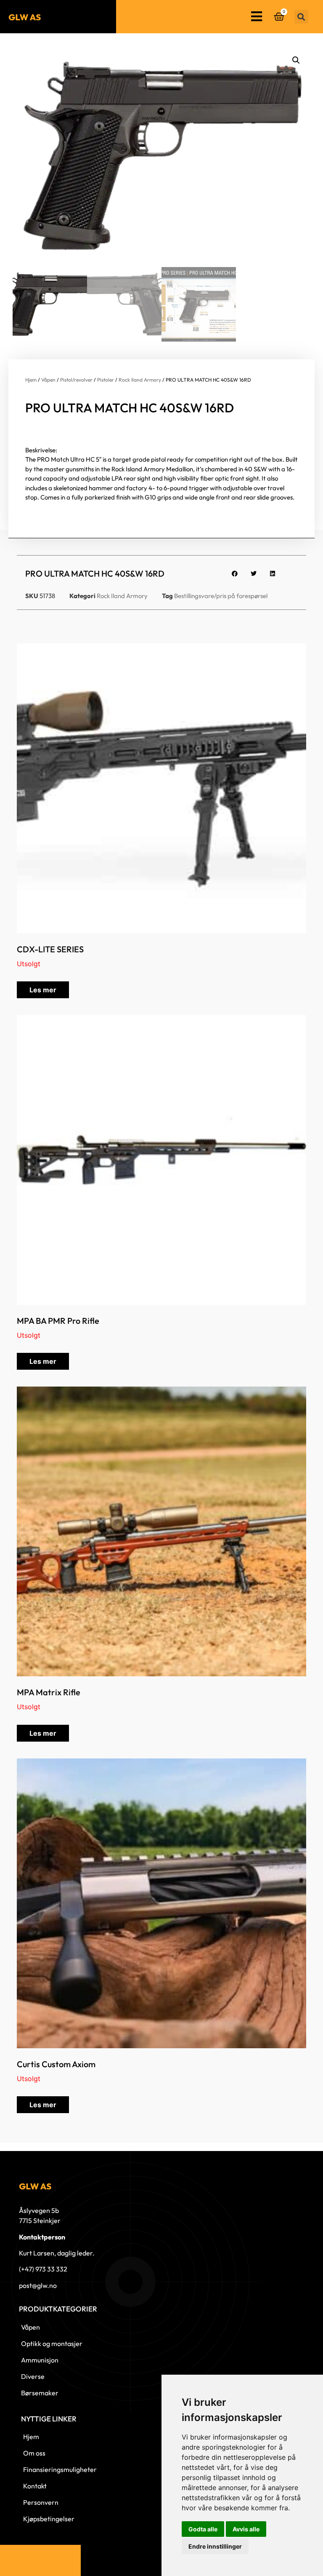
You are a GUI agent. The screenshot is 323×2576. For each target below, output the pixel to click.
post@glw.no (38, 2285)
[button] (301, 17)
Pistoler (106, 380)
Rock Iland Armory (140, 380)
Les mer (43, 990)
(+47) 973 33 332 (43, 2269)
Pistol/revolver (76, 380)
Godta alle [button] (203, 2529)
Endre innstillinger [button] (215, 2546)
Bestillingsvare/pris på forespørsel (221, 596)
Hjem (31, 380)
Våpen (48, 380)
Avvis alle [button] (246, 2529)
